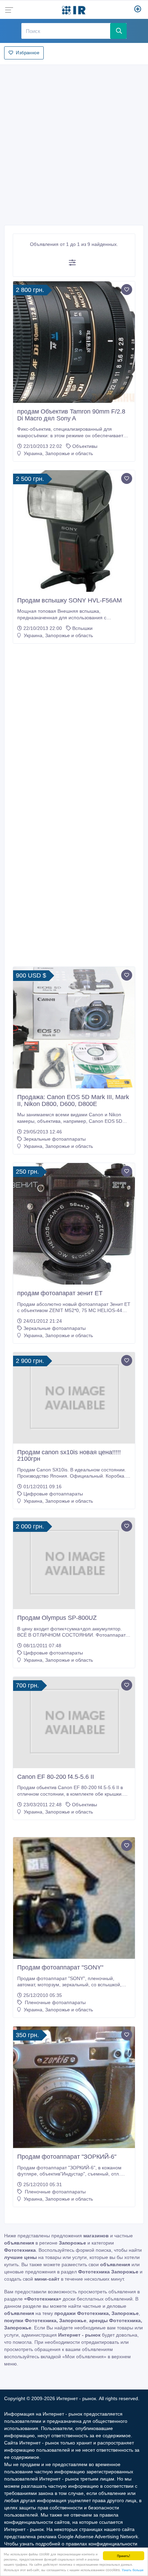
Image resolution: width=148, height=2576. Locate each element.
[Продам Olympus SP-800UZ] (74, 1563)
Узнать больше (133, 2570)
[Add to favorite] (127, 290)
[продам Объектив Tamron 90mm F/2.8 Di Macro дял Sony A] (74, 342)
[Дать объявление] (138, 10)
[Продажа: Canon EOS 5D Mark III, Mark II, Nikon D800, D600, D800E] (74, 1028)
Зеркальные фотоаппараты (55, 1139)
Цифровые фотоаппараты (53, 1494)
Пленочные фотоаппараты (55, 2002)
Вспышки (82, 628)
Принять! (124, 2556)
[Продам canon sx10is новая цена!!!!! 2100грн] (74, 1398)
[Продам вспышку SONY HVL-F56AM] (74, 531)
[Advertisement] (74, 143)
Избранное (28, 53)
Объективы (85, 446)
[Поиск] (119, 31)
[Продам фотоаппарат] (74, 1898)
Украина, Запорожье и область (58, 453)
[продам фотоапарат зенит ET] (74, 1224)
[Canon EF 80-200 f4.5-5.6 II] (74, 1722)
